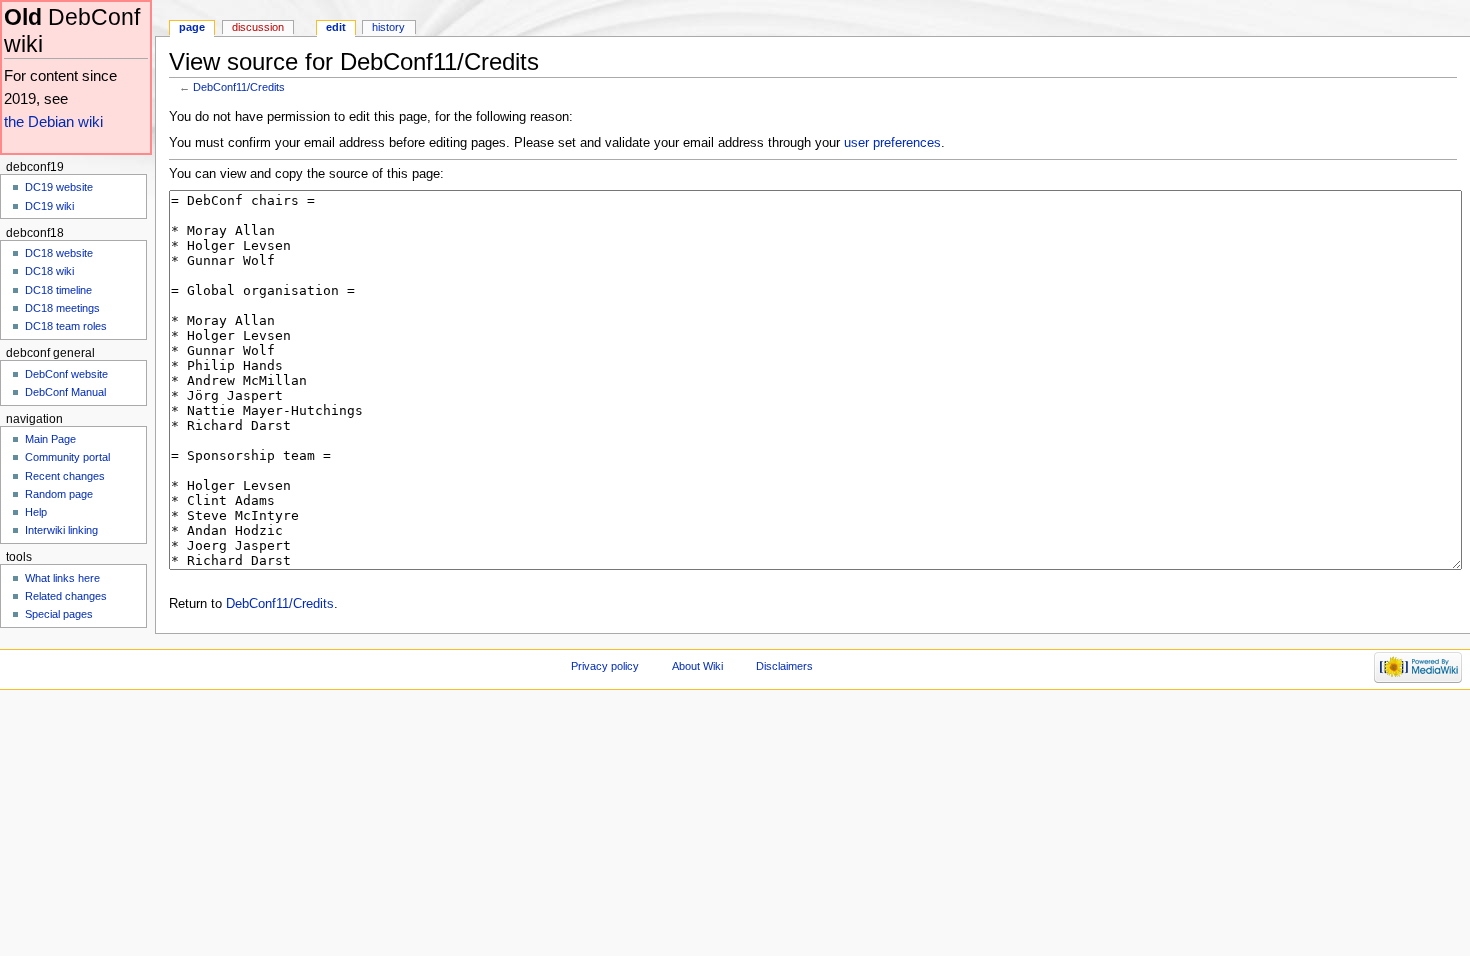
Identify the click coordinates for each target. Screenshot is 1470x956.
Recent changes (65, 476)
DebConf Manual (65, 392)
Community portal (67, 457)
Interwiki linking (61, 530)
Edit (336, 27)
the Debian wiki (53, 121)
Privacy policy (605, 666)
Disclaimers (784, 666)
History (388, 27)
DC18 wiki (49, 271)
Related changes (66, 596)
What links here (62, 578)
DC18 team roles (66, 326)
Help (36, 512)
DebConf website (66, 374)
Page (192, 27)
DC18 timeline (58, 290)
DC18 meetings (62, 308)
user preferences (892, 143)
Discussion (258, 27)
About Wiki (697, 666)
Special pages (59, 614)
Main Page (50, 439)
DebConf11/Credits (239, 87)
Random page (59, 494)
